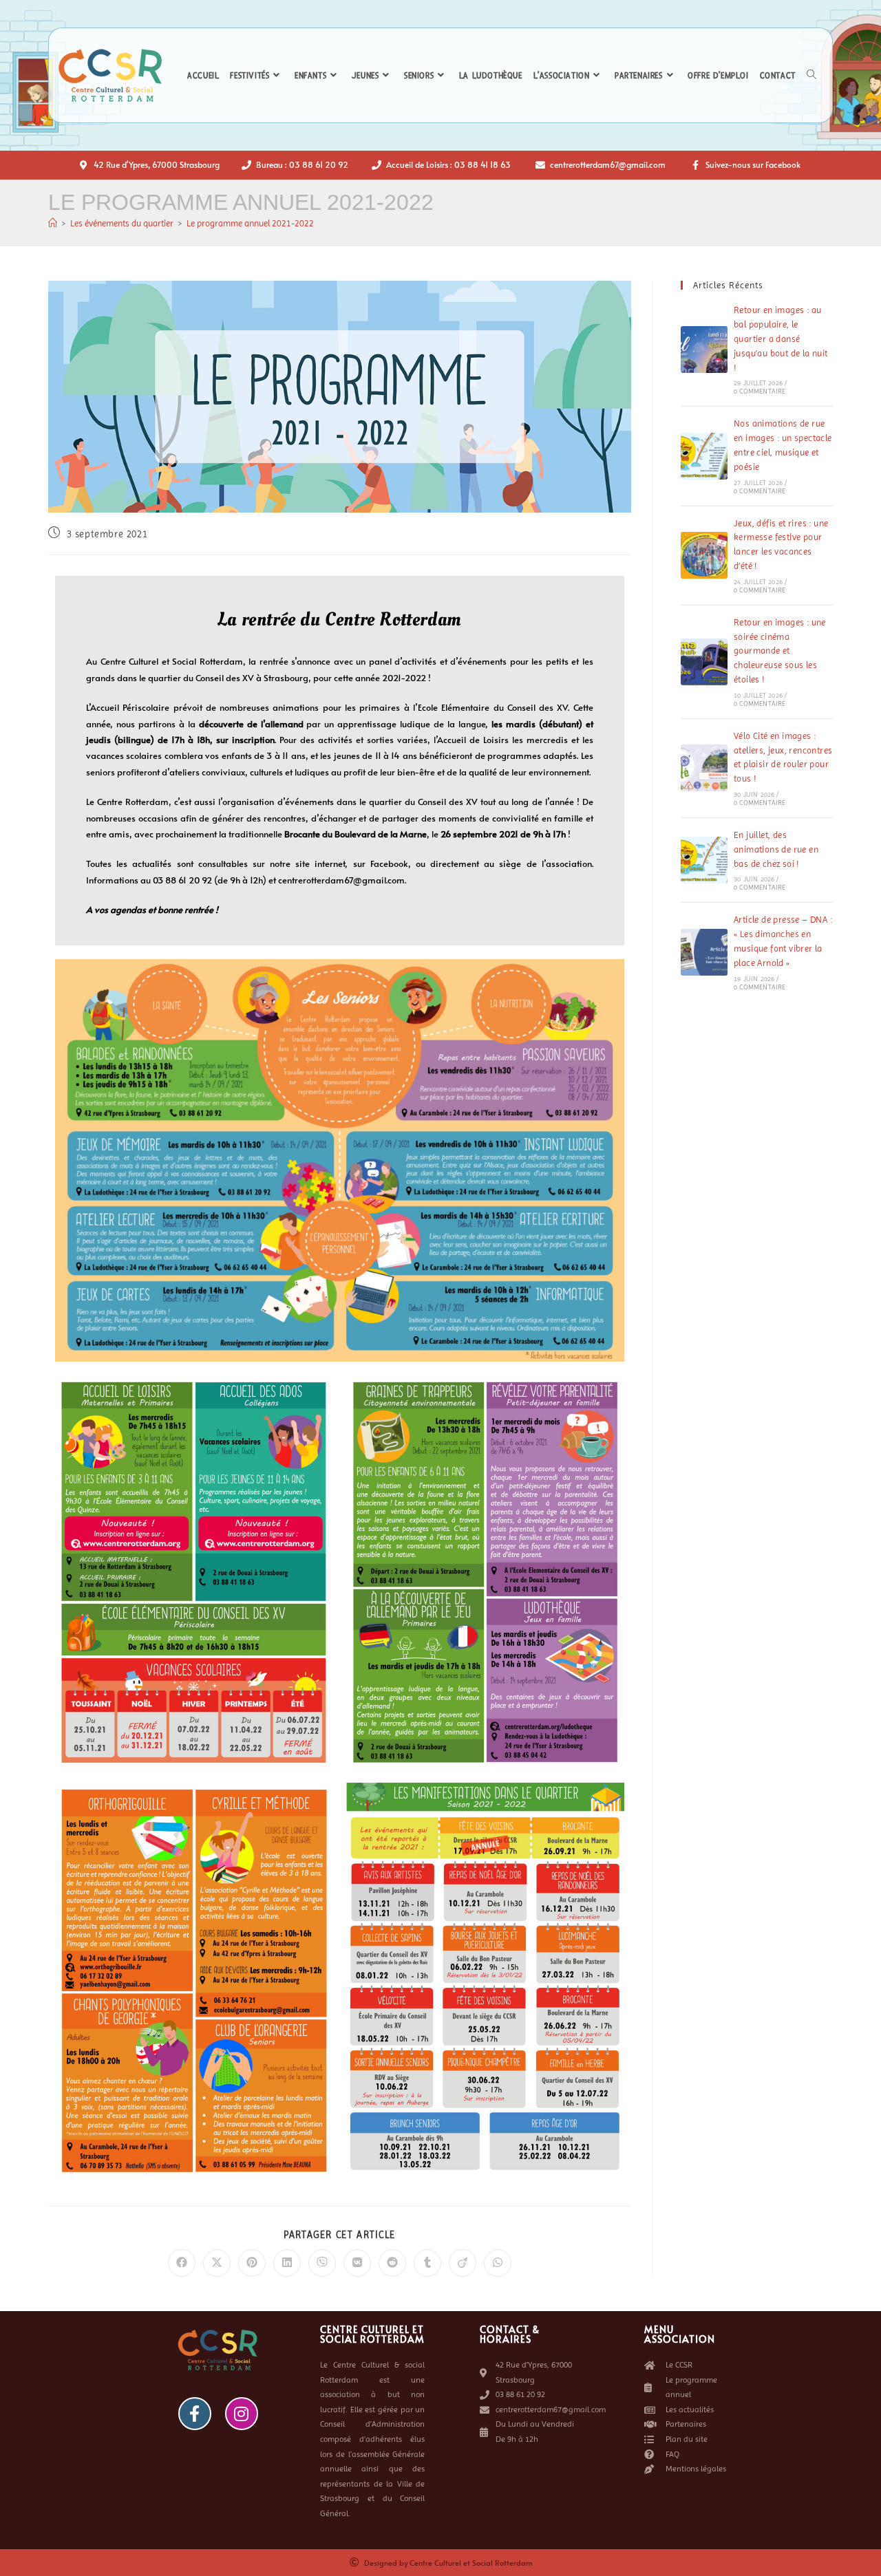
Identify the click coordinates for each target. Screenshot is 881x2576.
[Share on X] (217, 2263)
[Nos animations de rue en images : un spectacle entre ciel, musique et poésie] (704, 456)
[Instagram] (242, 2414)
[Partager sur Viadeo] (463, 2263)
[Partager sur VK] (357, 2263)
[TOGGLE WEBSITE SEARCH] (811, 76)
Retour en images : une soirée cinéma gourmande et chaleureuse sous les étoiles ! (780, 651)
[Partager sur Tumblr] (427, 2263)
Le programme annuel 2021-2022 (250, 223)
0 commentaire (760, 391)
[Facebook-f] (195, 2414)
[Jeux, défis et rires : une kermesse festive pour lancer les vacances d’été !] (704, 555)
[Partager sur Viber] (322, 2263)
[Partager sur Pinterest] (252, 2263)
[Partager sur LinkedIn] (287, 2263)
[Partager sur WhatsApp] (498, 2263)
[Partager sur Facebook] (182, 2263)
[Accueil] (53, 223)
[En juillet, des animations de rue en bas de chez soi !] (704, 860)
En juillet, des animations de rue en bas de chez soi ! (776, 849)
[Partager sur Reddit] (392, 2263)
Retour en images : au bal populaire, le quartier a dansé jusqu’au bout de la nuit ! (781, 339)
